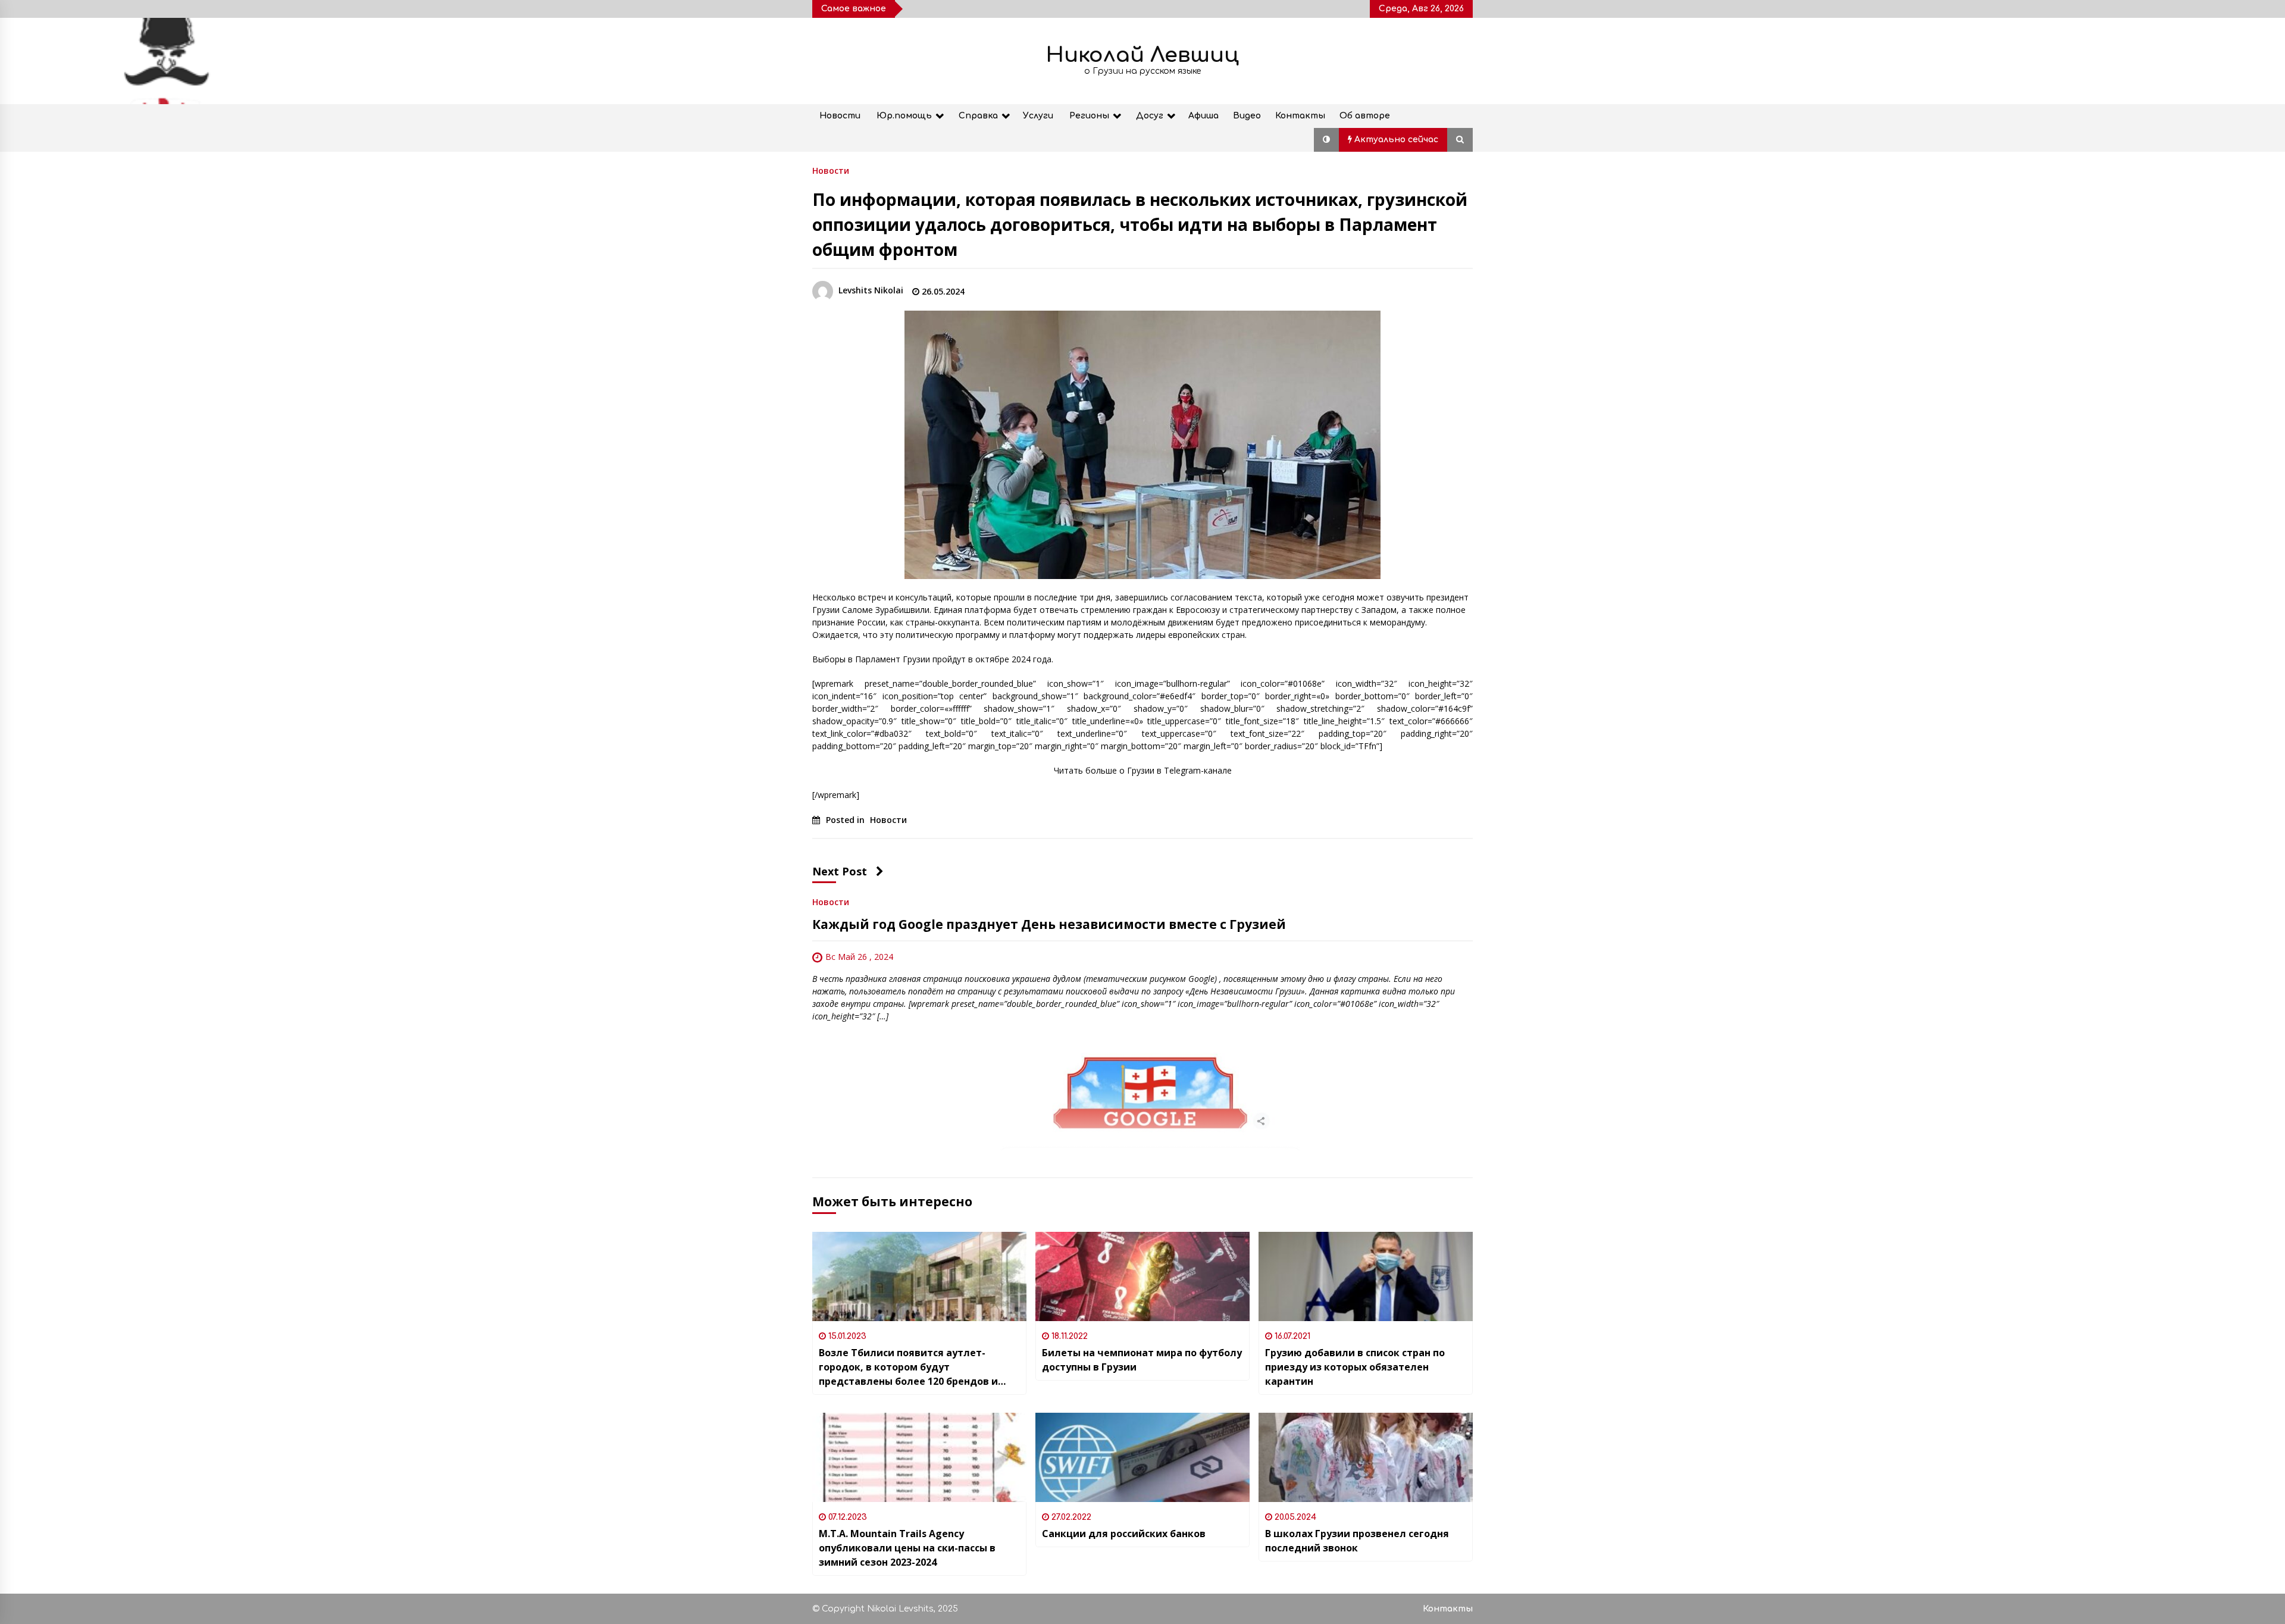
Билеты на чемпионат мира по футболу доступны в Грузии (1142, 1360)
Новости (840, 116)
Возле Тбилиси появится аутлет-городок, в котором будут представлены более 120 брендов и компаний (908, 1367)
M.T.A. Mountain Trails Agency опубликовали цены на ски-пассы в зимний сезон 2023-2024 (907, 1548)
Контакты (1300, 116)
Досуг (1150, 116)
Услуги (1038, 116)
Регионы (1089, 116)
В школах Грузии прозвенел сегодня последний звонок (1357, 1541)
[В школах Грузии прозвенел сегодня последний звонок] (1366, 1457)
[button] (1326, 140)
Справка (978, 116)
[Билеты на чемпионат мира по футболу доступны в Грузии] (1142, 1276)
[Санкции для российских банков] (1142, 1457)
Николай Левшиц (1142, 55)
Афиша (1203, 116)
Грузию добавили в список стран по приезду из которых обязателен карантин (1355, 1367)
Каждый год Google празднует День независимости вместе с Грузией (1049, 924)
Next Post (840, 871)
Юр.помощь (904, 116)
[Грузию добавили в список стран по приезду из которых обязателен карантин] (1366, 1276)
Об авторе (1365, 116)
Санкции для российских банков (1124, 1534)
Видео (1247, 116)
